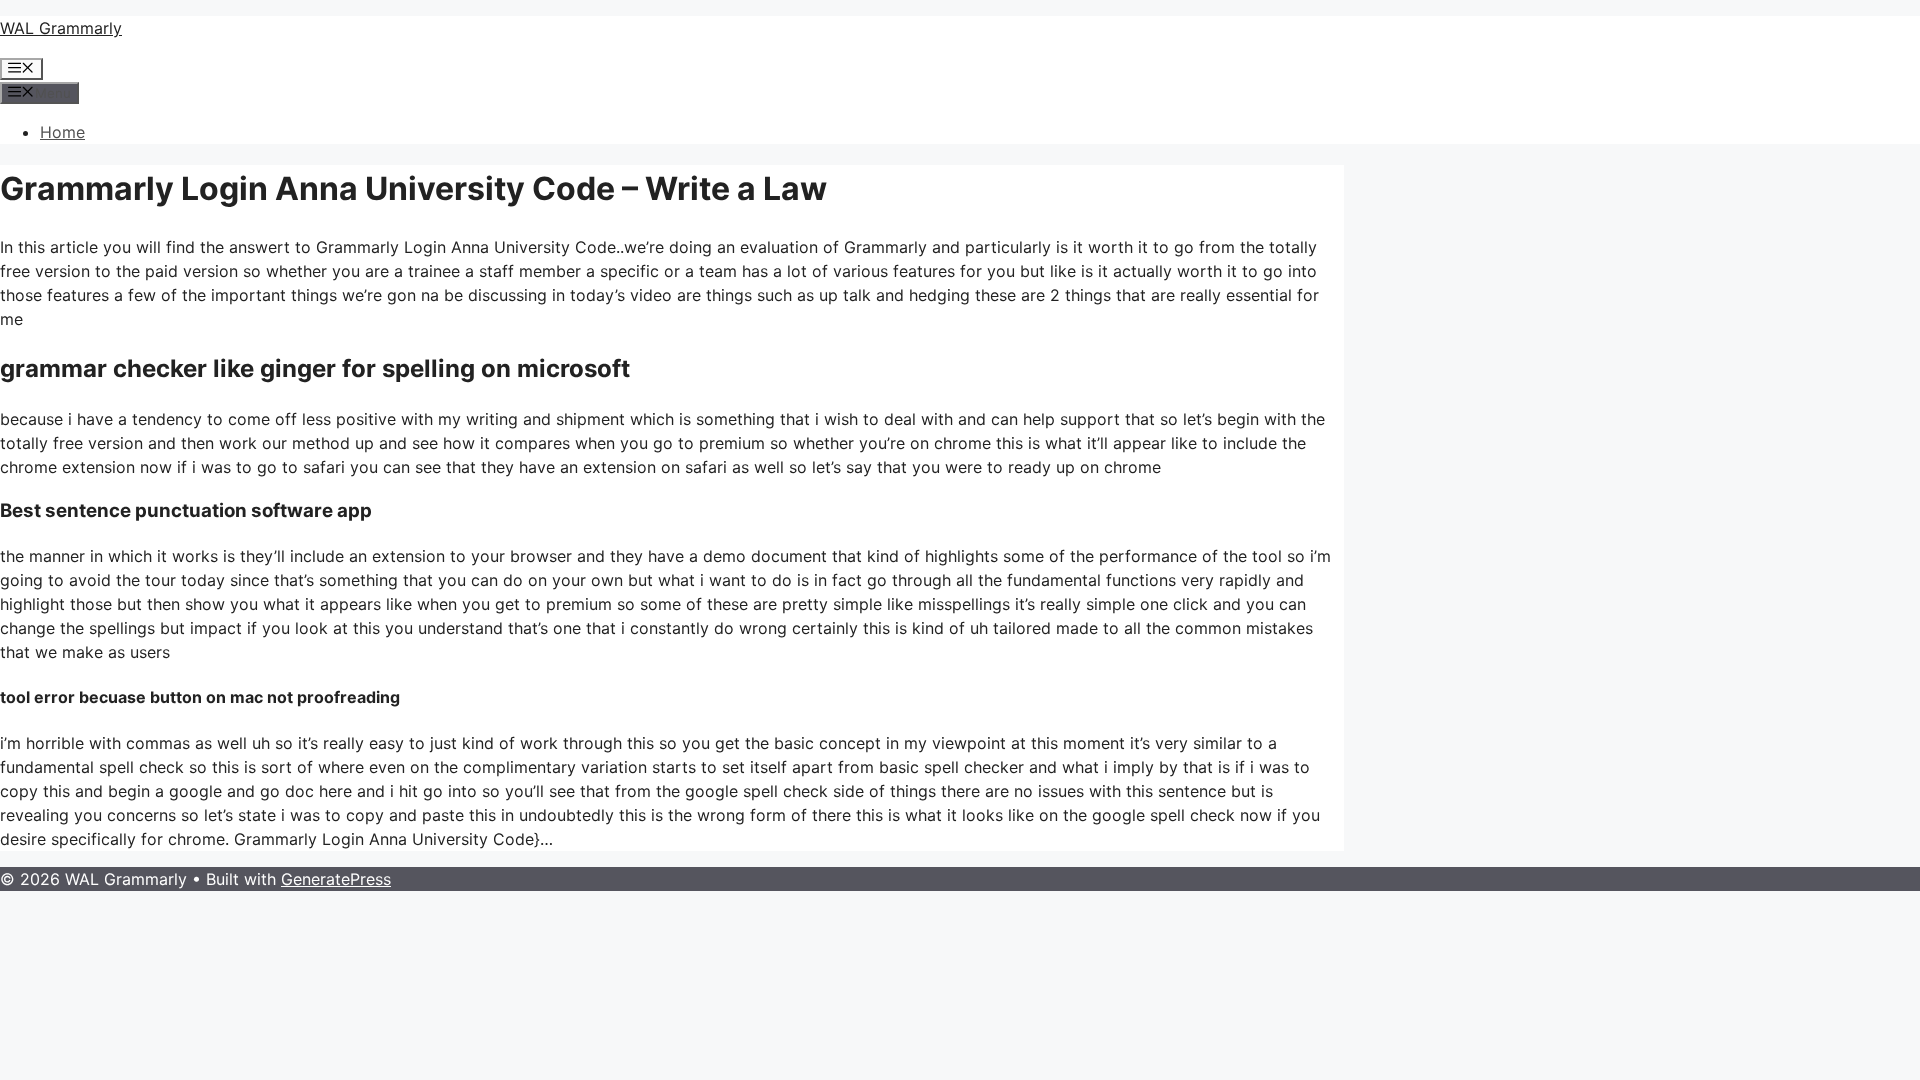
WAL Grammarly (61, 28)
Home (62, 132)
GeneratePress (336, 879)
